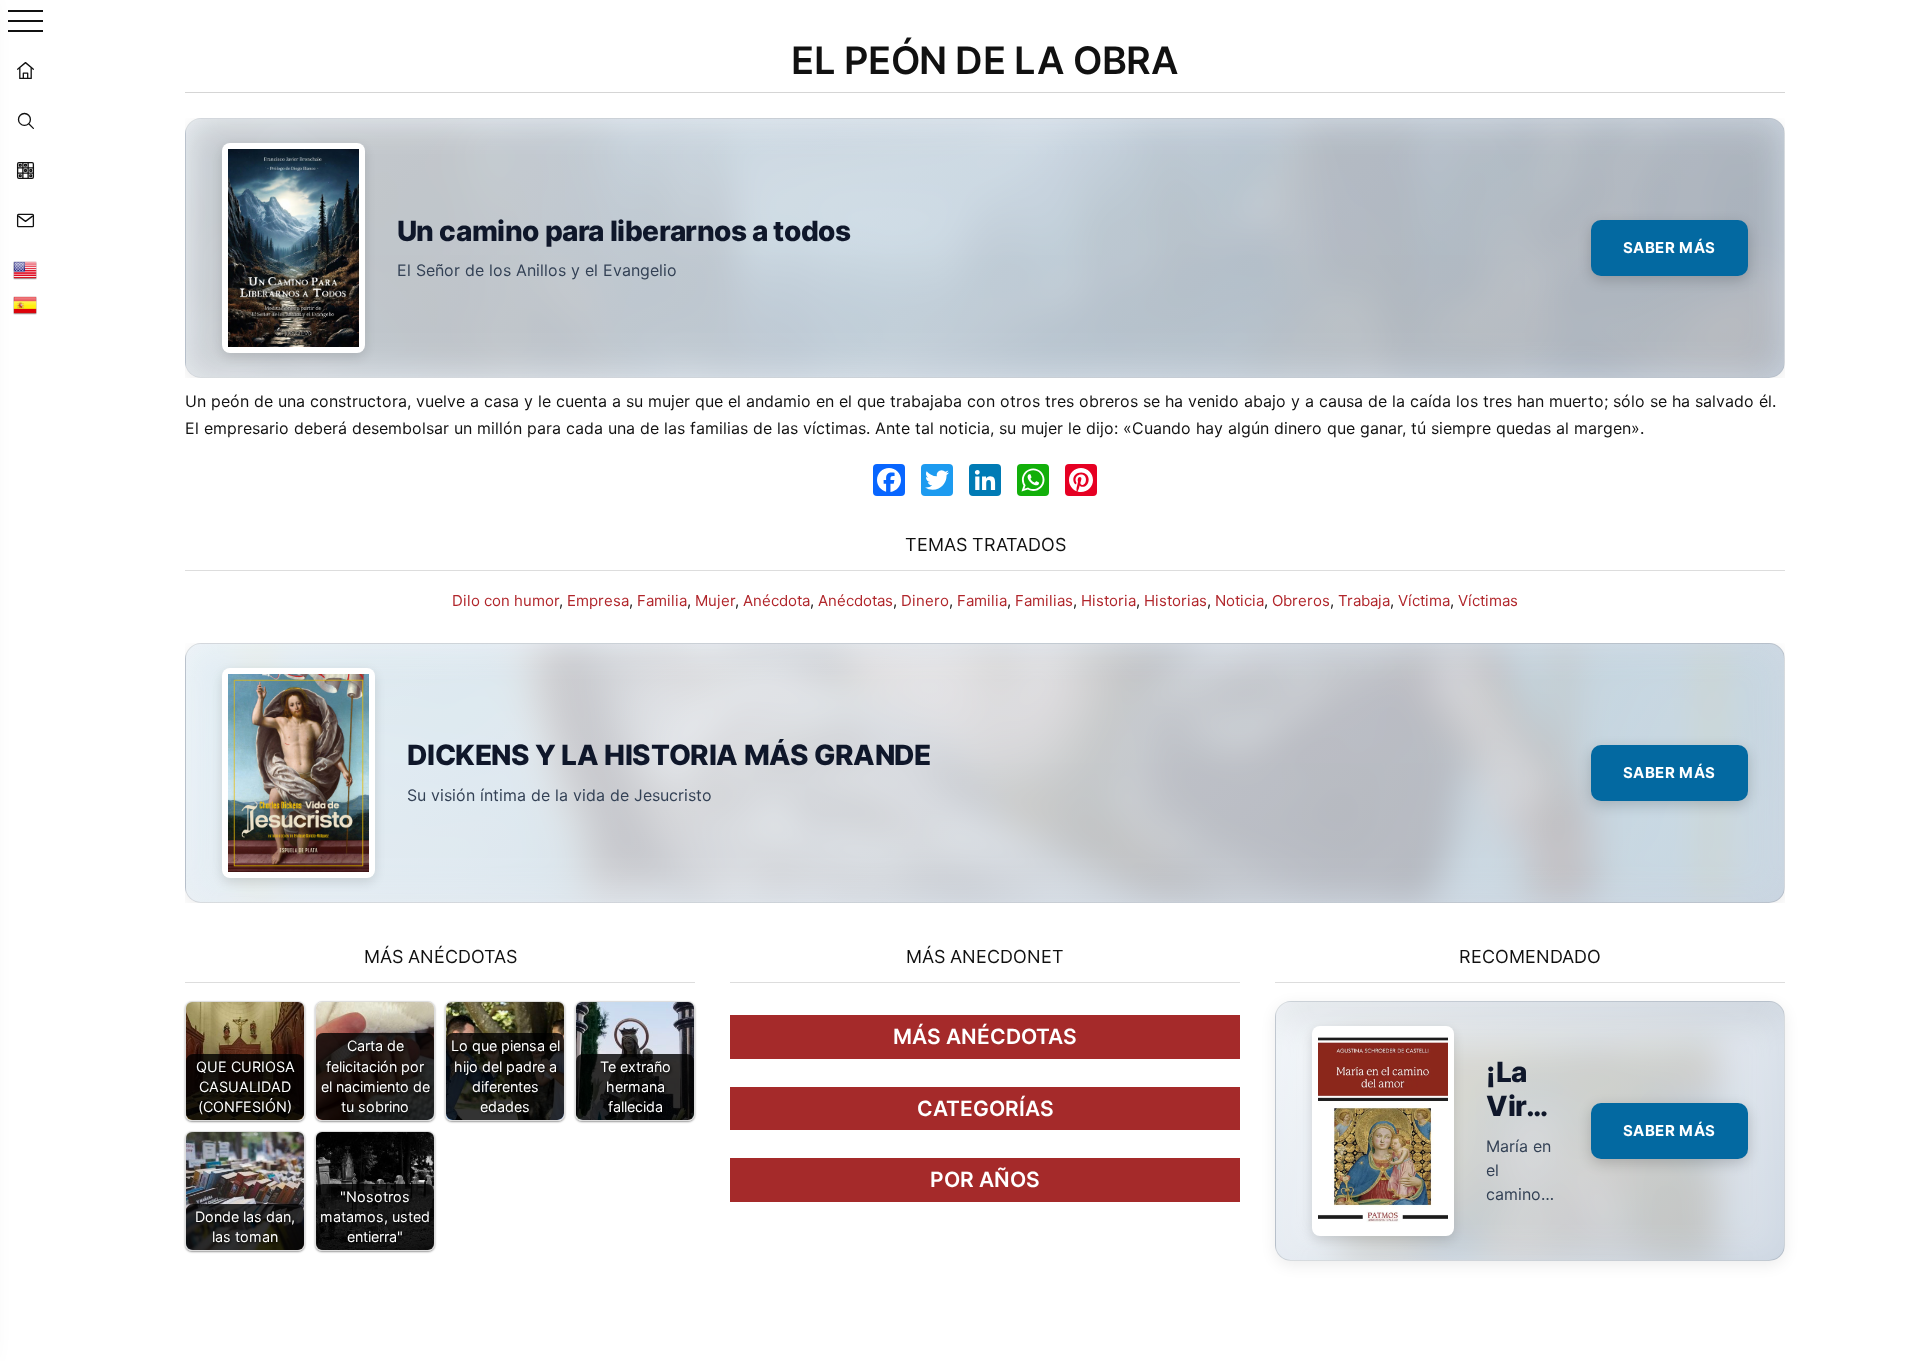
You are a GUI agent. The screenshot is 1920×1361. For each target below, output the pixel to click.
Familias (1044, 600)
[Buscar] (25, 120)
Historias (1175, 600)
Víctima (1424, 600)
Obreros (1301, 600)
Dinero (925, 600)
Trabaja (1364, 600)
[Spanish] (25, 305)
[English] (25, 270)
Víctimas (1488, 600)
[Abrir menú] (25, 22)
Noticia (1239, 600)
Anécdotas (855, 600)
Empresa (598, 600)
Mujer (715, 600)
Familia (662, 600)
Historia (1108, 600)
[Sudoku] (25, 170)
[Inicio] (25, 70)
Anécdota (776, 600)
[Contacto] (25, 220)
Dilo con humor (505, 600)
